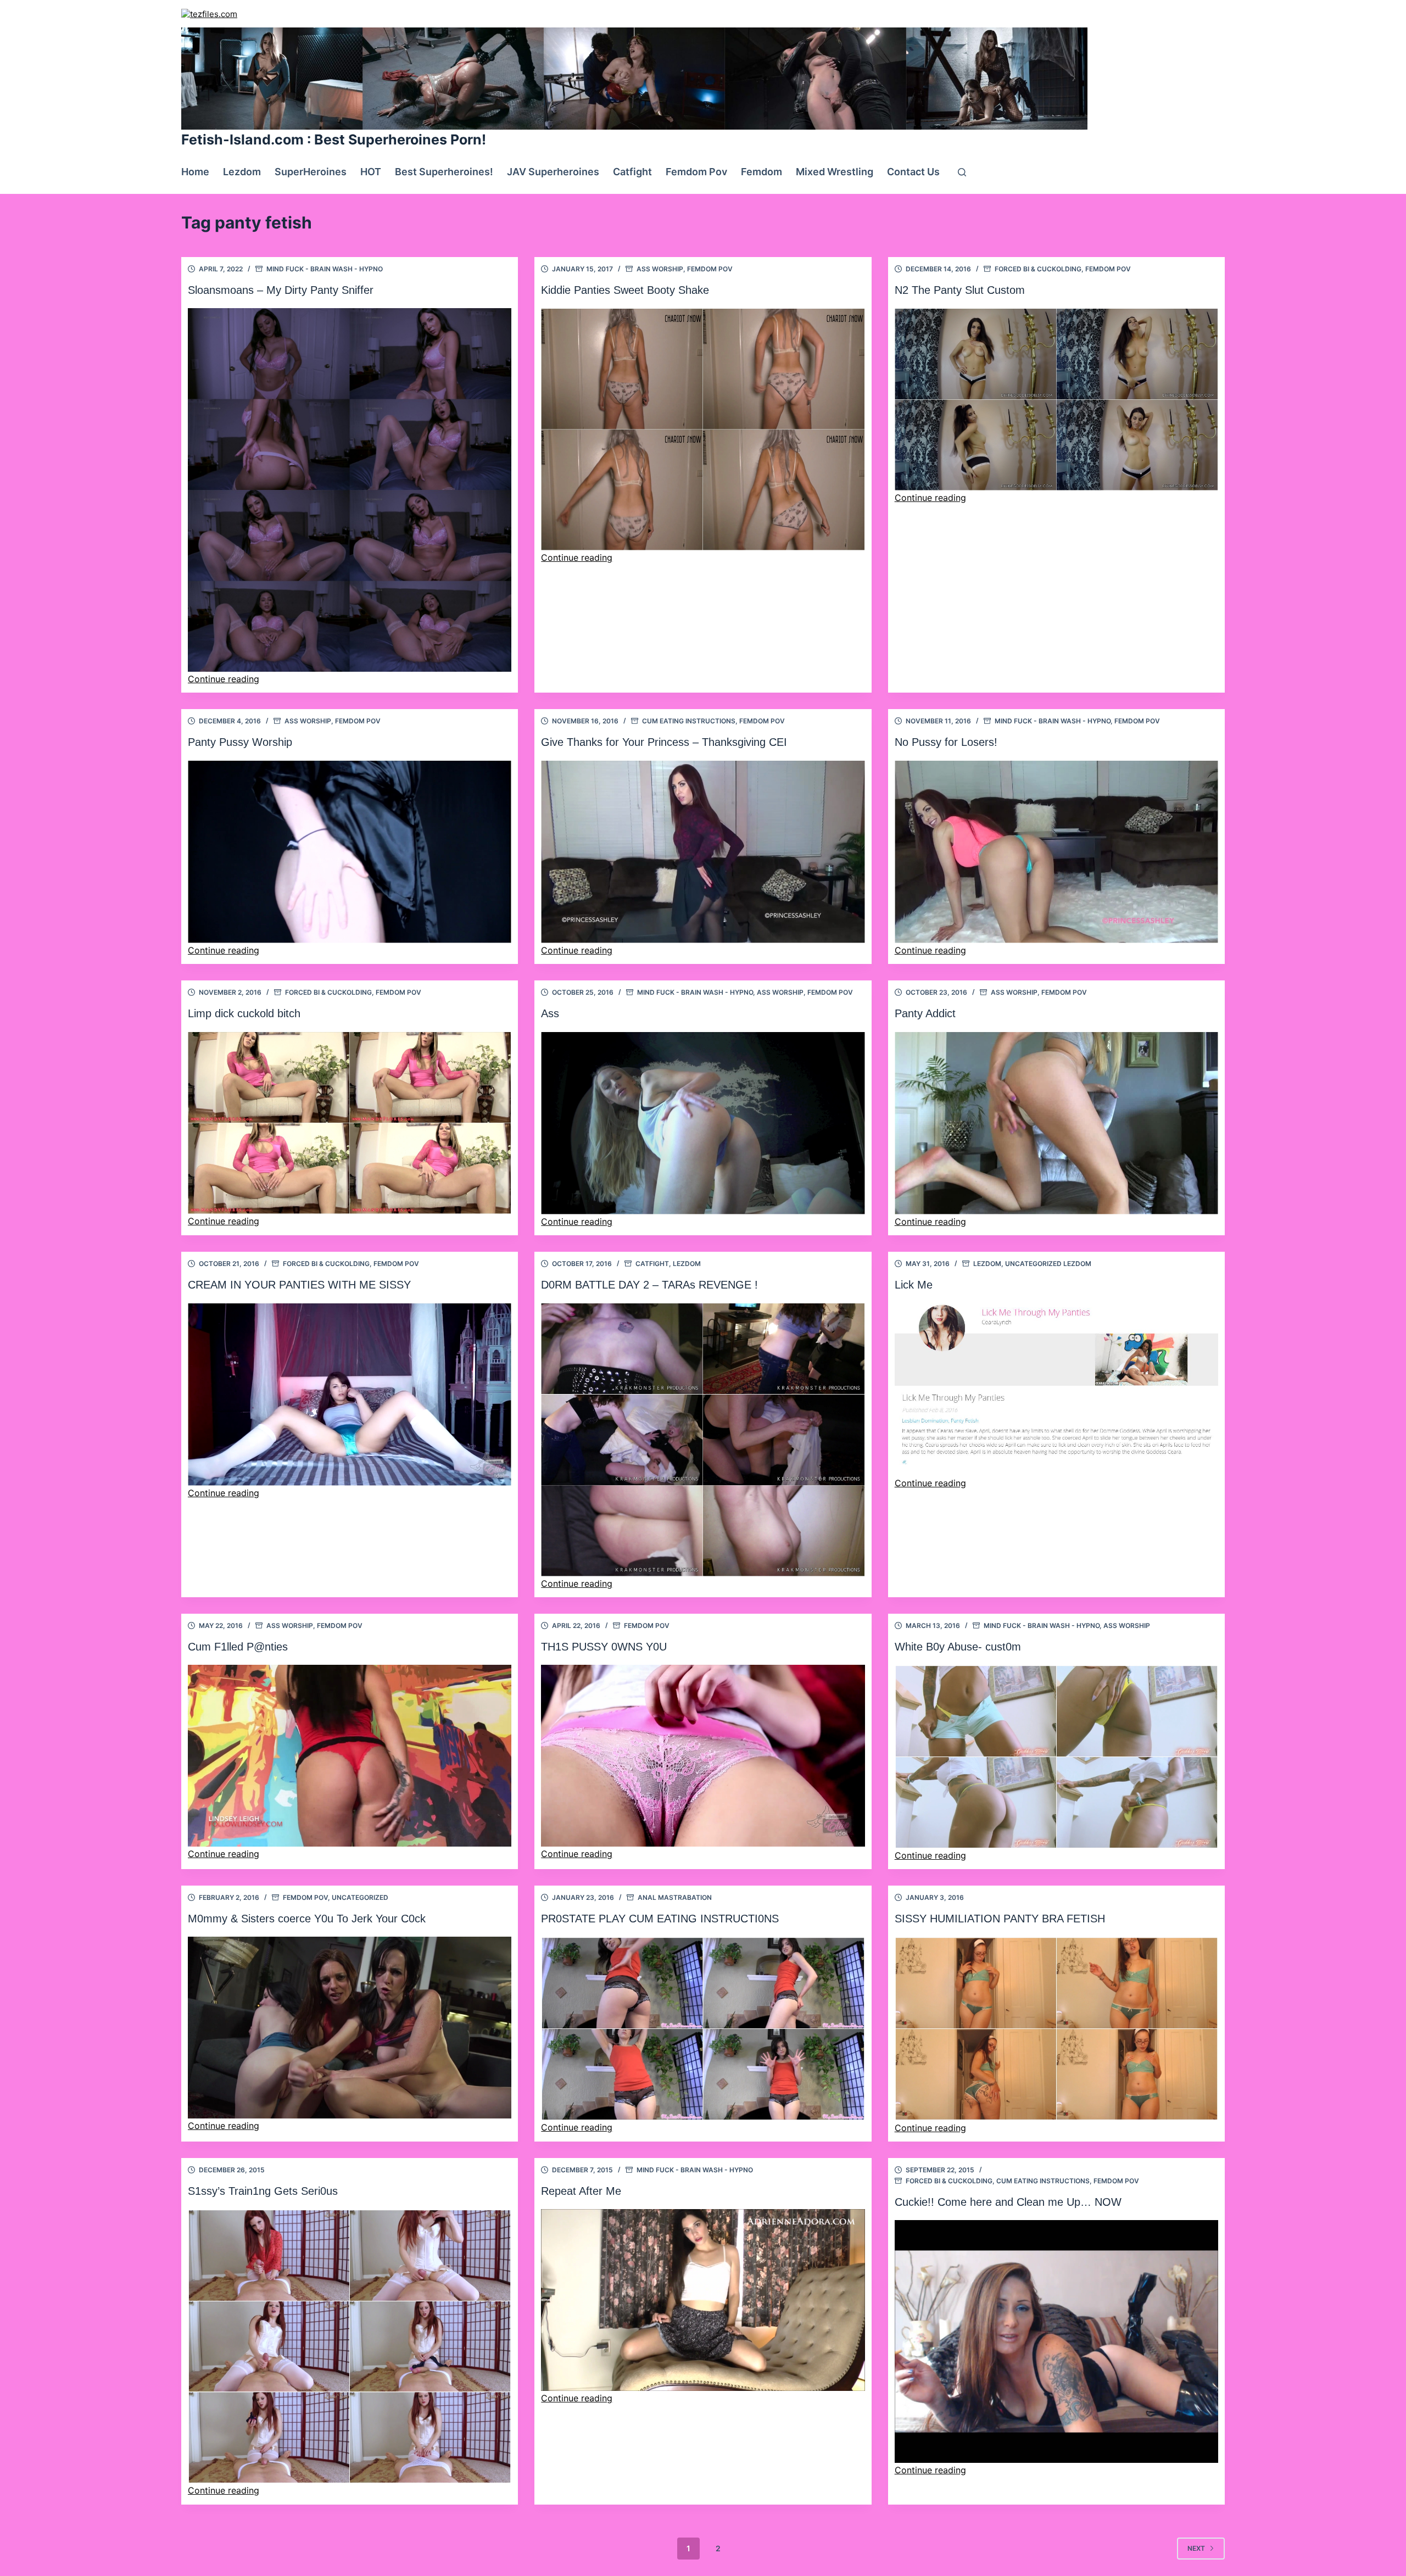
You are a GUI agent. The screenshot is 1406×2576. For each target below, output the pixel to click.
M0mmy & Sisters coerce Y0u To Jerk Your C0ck (307, 1919)
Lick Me (914, 1285)
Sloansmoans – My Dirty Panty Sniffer (281, 290)
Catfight (632, 172)
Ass (550, 1013)
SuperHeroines (311, 172)
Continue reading (224, 679)
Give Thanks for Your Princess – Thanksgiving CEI (664, 742)
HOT (371, 172)
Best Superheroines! (444, 172)
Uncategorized (360, 1897)
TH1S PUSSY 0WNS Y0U (604, 1647)
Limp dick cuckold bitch (244, 1013)
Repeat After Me (581, 2191)
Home (195, 172)
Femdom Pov (696, 172)
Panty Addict (925, 1013)
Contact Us (913, 172)
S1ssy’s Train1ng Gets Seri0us (263, 2191)
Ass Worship (660, 269)
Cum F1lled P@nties (238, 1647)
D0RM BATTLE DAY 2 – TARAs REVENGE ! (649, 1285)
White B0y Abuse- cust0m (958, 1647)
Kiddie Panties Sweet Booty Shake (625, 290)
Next (1196, 2548)
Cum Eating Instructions (689, 721)
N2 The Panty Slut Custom (960, 290)
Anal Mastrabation (675, 1897)
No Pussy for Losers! (946, 742)
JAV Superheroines (553, 172)
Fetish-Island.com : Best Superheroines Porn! (334, 140)
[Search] (962, 172)
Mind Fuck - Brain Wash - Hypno (325, 269)
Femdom (761, 172)
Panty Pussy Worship (240, 742)
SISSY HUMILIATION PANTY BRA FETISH (1000, 1919)
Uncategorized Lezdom (1048, 1264)
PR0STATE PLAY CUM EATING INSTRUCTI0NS (660, 1919)
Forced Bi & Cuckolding (1038, 269)
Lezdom (242, 172)
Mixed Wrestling (835, 172)
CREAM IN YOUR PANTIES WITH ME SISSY (299, 1285)
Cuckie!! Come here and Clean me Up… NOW (1008, 2202)
